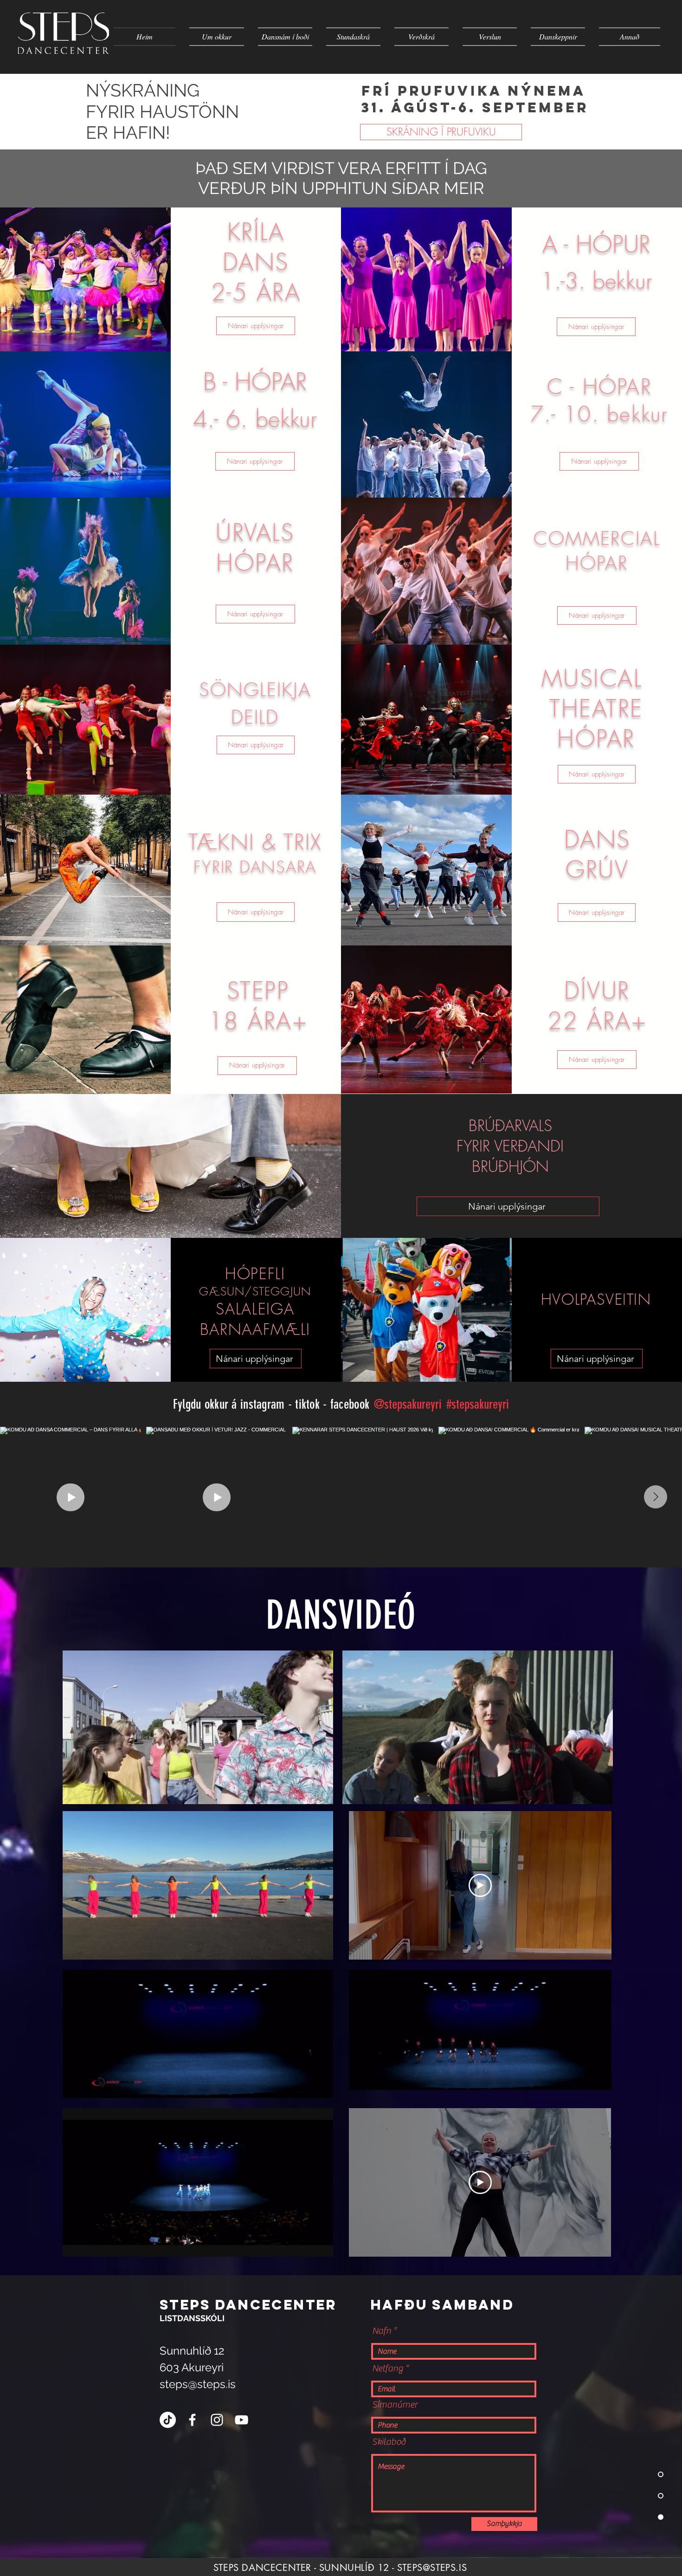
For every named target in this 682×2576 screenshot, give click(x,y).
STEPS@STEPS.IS (432, 2568)
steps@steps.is (198, 2384)
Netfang (388, 2369)
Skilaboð (389, 2442)
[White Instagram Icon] (217, 2420)
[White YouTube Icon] (241, 2420)
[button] (321, 1794)
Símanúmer (395, 2405)
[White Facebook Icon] (192, 2420)
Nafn (382, 2331)
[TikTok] (168, 2420)
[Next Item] (656, 1497)
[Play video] (480, 1885)
